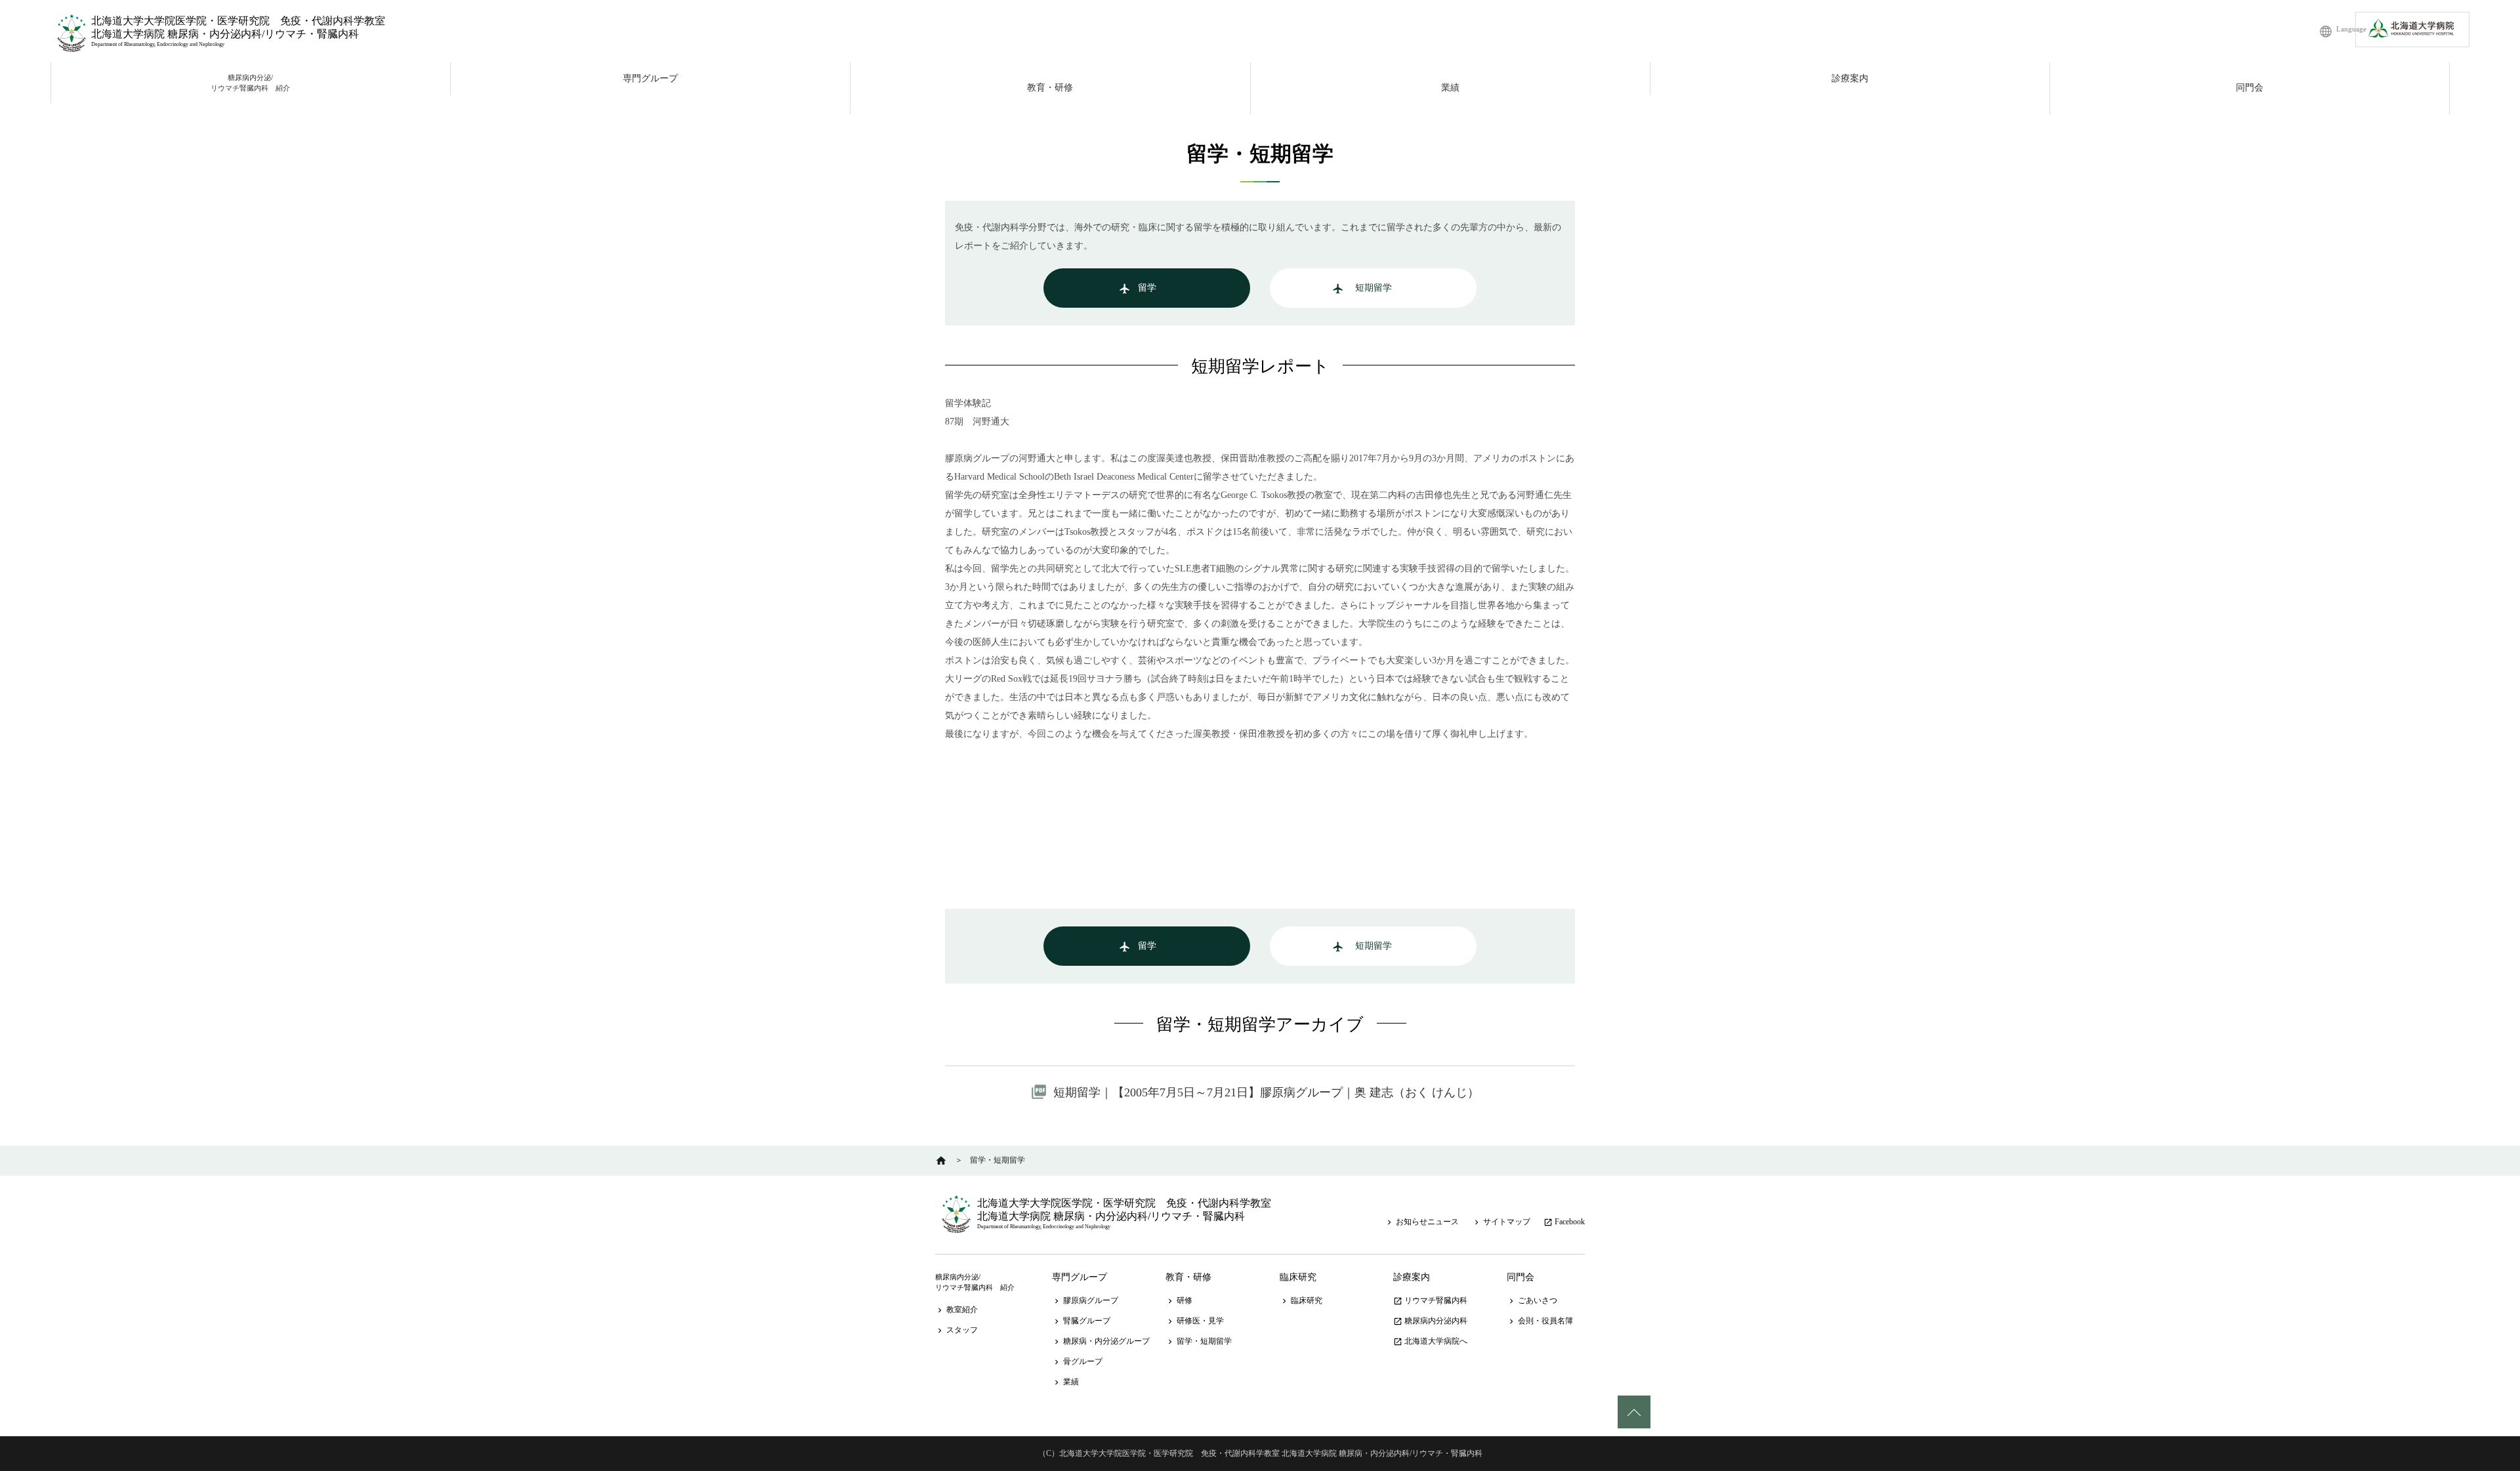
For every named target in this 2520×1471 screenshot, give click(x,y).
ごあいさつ (1532, 1300)
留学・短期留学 (1199, 1341)
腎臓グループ (1081, 1321)
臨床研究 (1298, 1277)
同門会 (2250, 88)
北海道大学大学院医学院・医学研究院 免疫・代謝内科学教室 (238, 21)
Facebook (1564, 1222)
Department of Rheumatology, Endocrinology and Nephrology (158, 44)
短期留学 (1362, 289)
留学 (1138, 289)
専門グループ (650, 78)
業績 (1450, 88)
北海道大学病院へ (1430, 1341)
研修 (1179, 1300)
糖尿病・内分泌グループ (1101, 1341)
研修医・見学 (1195, 1321)
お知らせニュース (1422, 1222)
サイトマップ (1501, 1222)
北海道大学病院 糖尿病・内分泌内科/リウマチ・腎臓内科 (225, 34)
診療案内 (1850, 78)
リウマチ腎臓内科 (1430, 1300)
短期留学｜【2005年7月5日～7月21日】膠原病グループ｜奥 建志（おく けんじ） (1266, 1092)
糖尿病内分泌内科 (1430, 1321)
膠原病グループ (1085, 1300)
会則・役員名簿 (1540, 1321)
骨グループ (1077, 1361)
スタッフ (956, 1330)
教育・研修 (1050, 88)
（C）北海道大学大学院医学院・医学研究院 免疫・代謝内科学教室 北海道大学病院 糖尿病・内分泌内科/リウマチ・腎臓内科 (1260, 1453)
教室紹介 (956, 1310)
